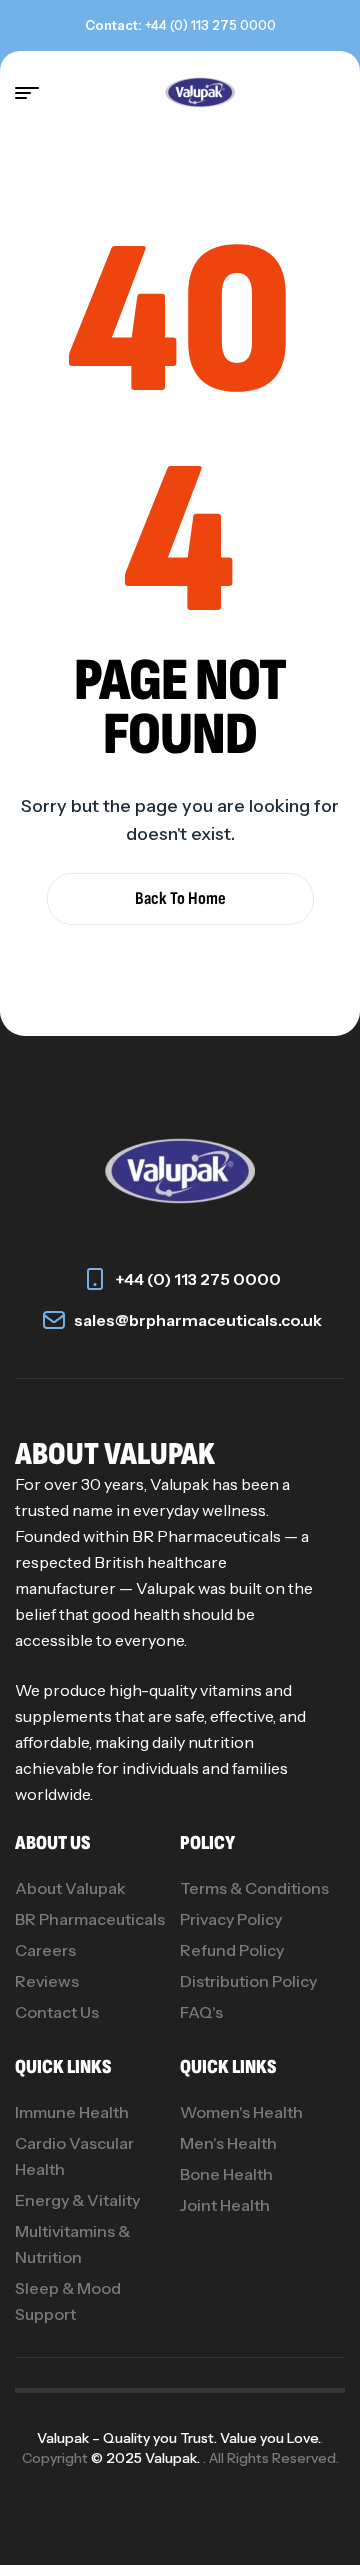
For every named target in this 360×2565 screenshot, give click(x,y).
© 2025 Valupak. (147, 2458)
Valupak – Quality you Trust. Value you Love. (178, 2438)
